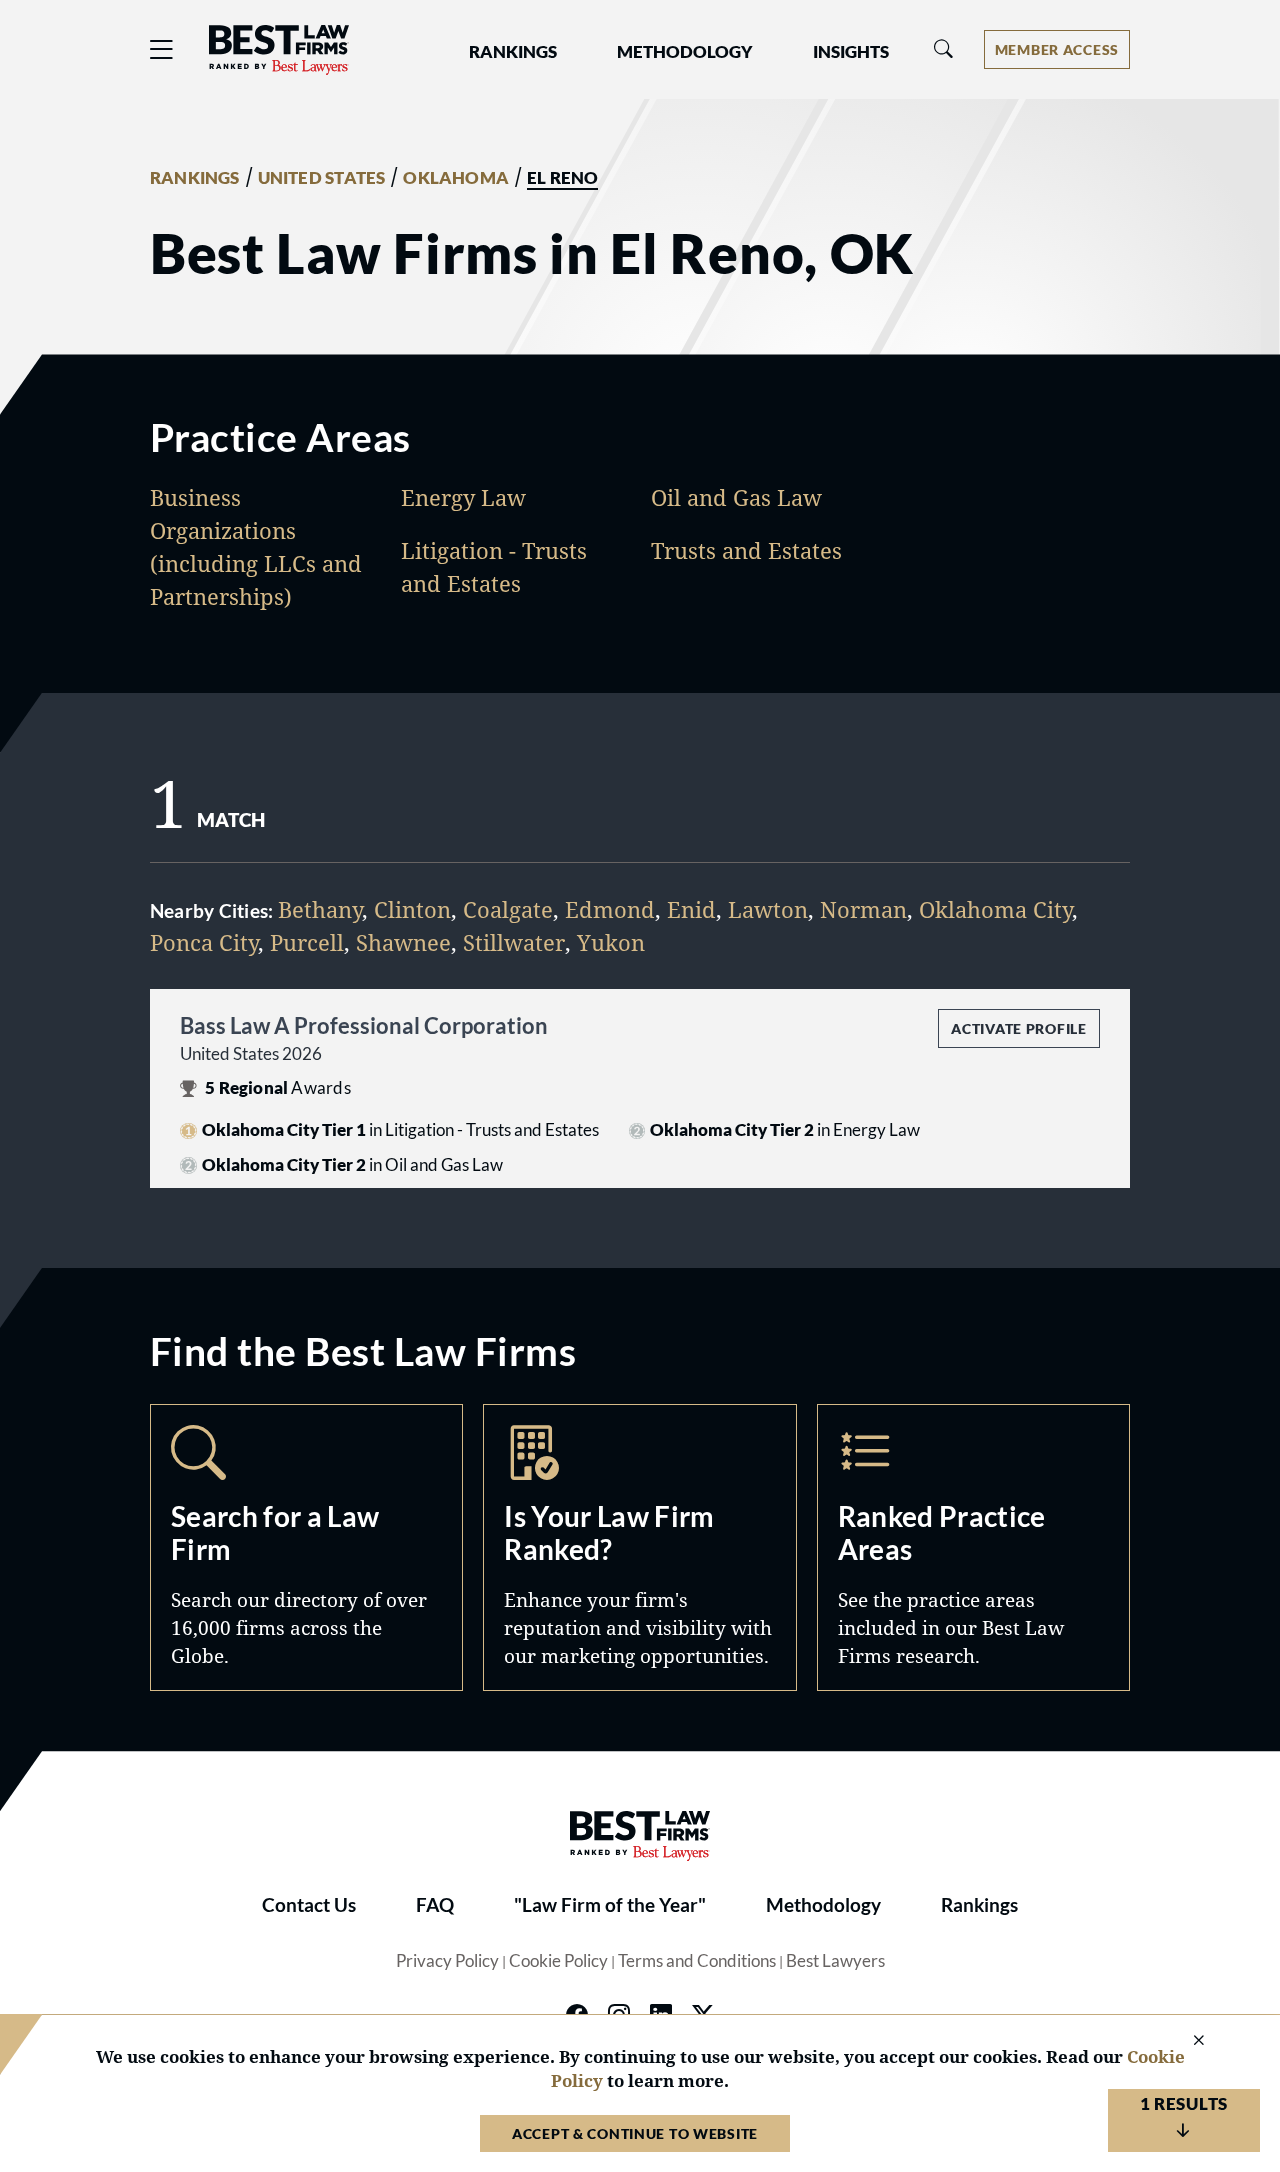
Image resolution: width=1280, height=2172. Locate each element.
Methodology (823, 1905)
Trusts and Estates (746, 550)
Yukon (611, 942)
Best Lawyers (835, 1961)
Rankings (979, 1905)
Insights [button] (851, 52)
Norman (863, 909)
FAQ (435, 1905)
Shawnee (403, 942)
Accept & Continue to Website (635, 2133)
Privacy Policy (447, 1961)
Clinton (412, 909)
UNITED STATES (322, 178)
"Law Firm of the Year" (610, 1905)
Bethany (320, 909)
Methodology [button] (685, 52)
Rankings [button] (513, 52)
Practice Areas (973, 1547)
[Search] (944, 49)
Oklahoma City (995, 909)
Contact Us (309, 1905)
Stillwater (514, 942)
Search (306, 1547)
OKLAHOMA (456, 178)
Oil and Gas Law (736, 497)
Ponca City (204, 942)
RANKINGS (195, 178)
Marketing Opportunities (639, 1547)
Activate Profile (1018, 1028)
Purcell (307, 942)
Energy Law (463, 497)
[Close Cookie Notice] (1186, 2041)
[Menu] (162, 49)
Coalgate (508, 909)
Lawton (768, 909)
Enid (691, 909)
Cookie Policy (558, 1961)
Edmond (610, 909)
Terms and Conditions (697, 1961)
